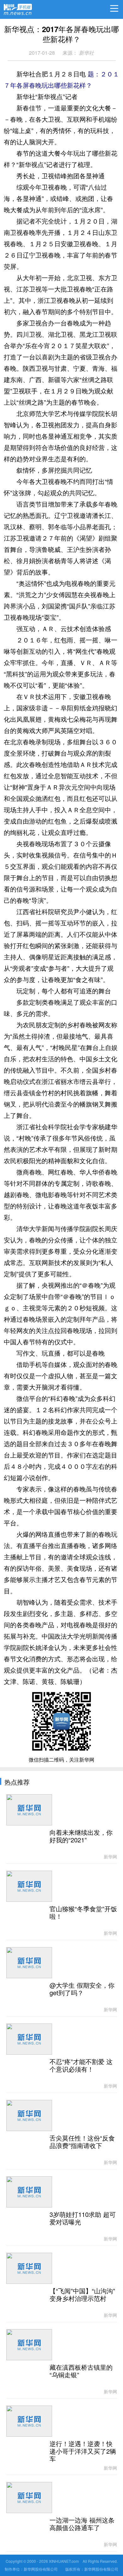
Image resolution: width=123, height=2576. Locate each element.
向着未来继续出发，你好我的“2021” (81, 1836)
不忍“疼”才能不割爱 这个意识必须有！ (81, 2066)
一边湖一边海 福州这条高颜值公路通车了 (82, 2524)
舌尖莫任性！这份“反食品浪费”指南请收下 (82, 2142)
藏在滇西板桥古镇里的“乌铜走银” (81, 2371)
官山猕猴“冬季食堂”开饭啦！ (83, 1913)
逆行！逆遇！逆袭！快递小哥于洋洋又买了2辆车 (83, 2451)
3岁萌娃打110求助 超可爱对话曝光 (83, 2218)
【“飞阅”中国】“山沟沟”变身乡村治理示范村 (82, 2295)
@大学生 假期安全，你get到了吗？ (82, 1989)
